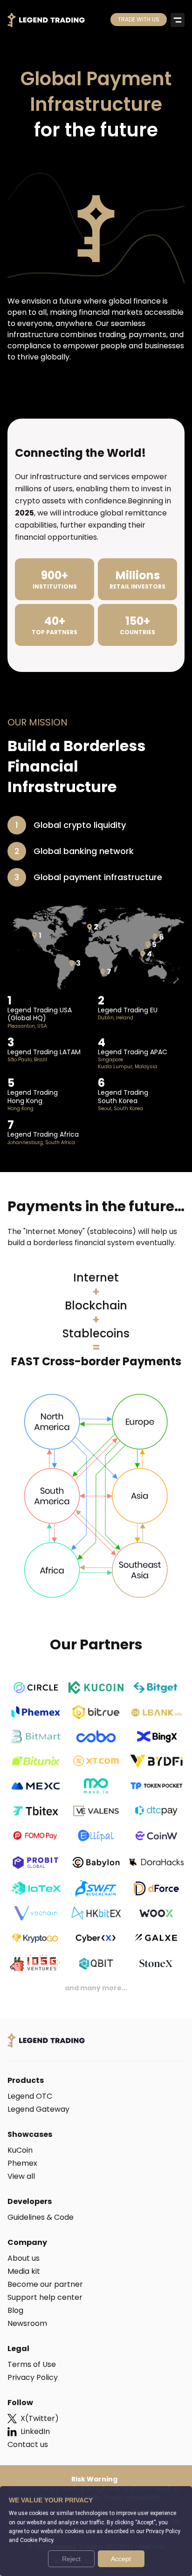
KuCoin (20, 2150)
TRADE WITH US (139, 19)
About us (24, 2258)
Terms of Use (32, 2364)
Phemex (22, 2163)
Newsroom (27, 2323)
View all (21, 2176)
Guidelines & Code (41, 2217)
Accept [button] (121, 2559)
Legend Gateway (38, 2109)
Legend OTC (30, 2096)
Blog (15, 2310)
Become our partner (45, 2284)
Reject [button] (71, 2559)
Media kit (24, 2271)
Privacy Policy (33, 2377)
